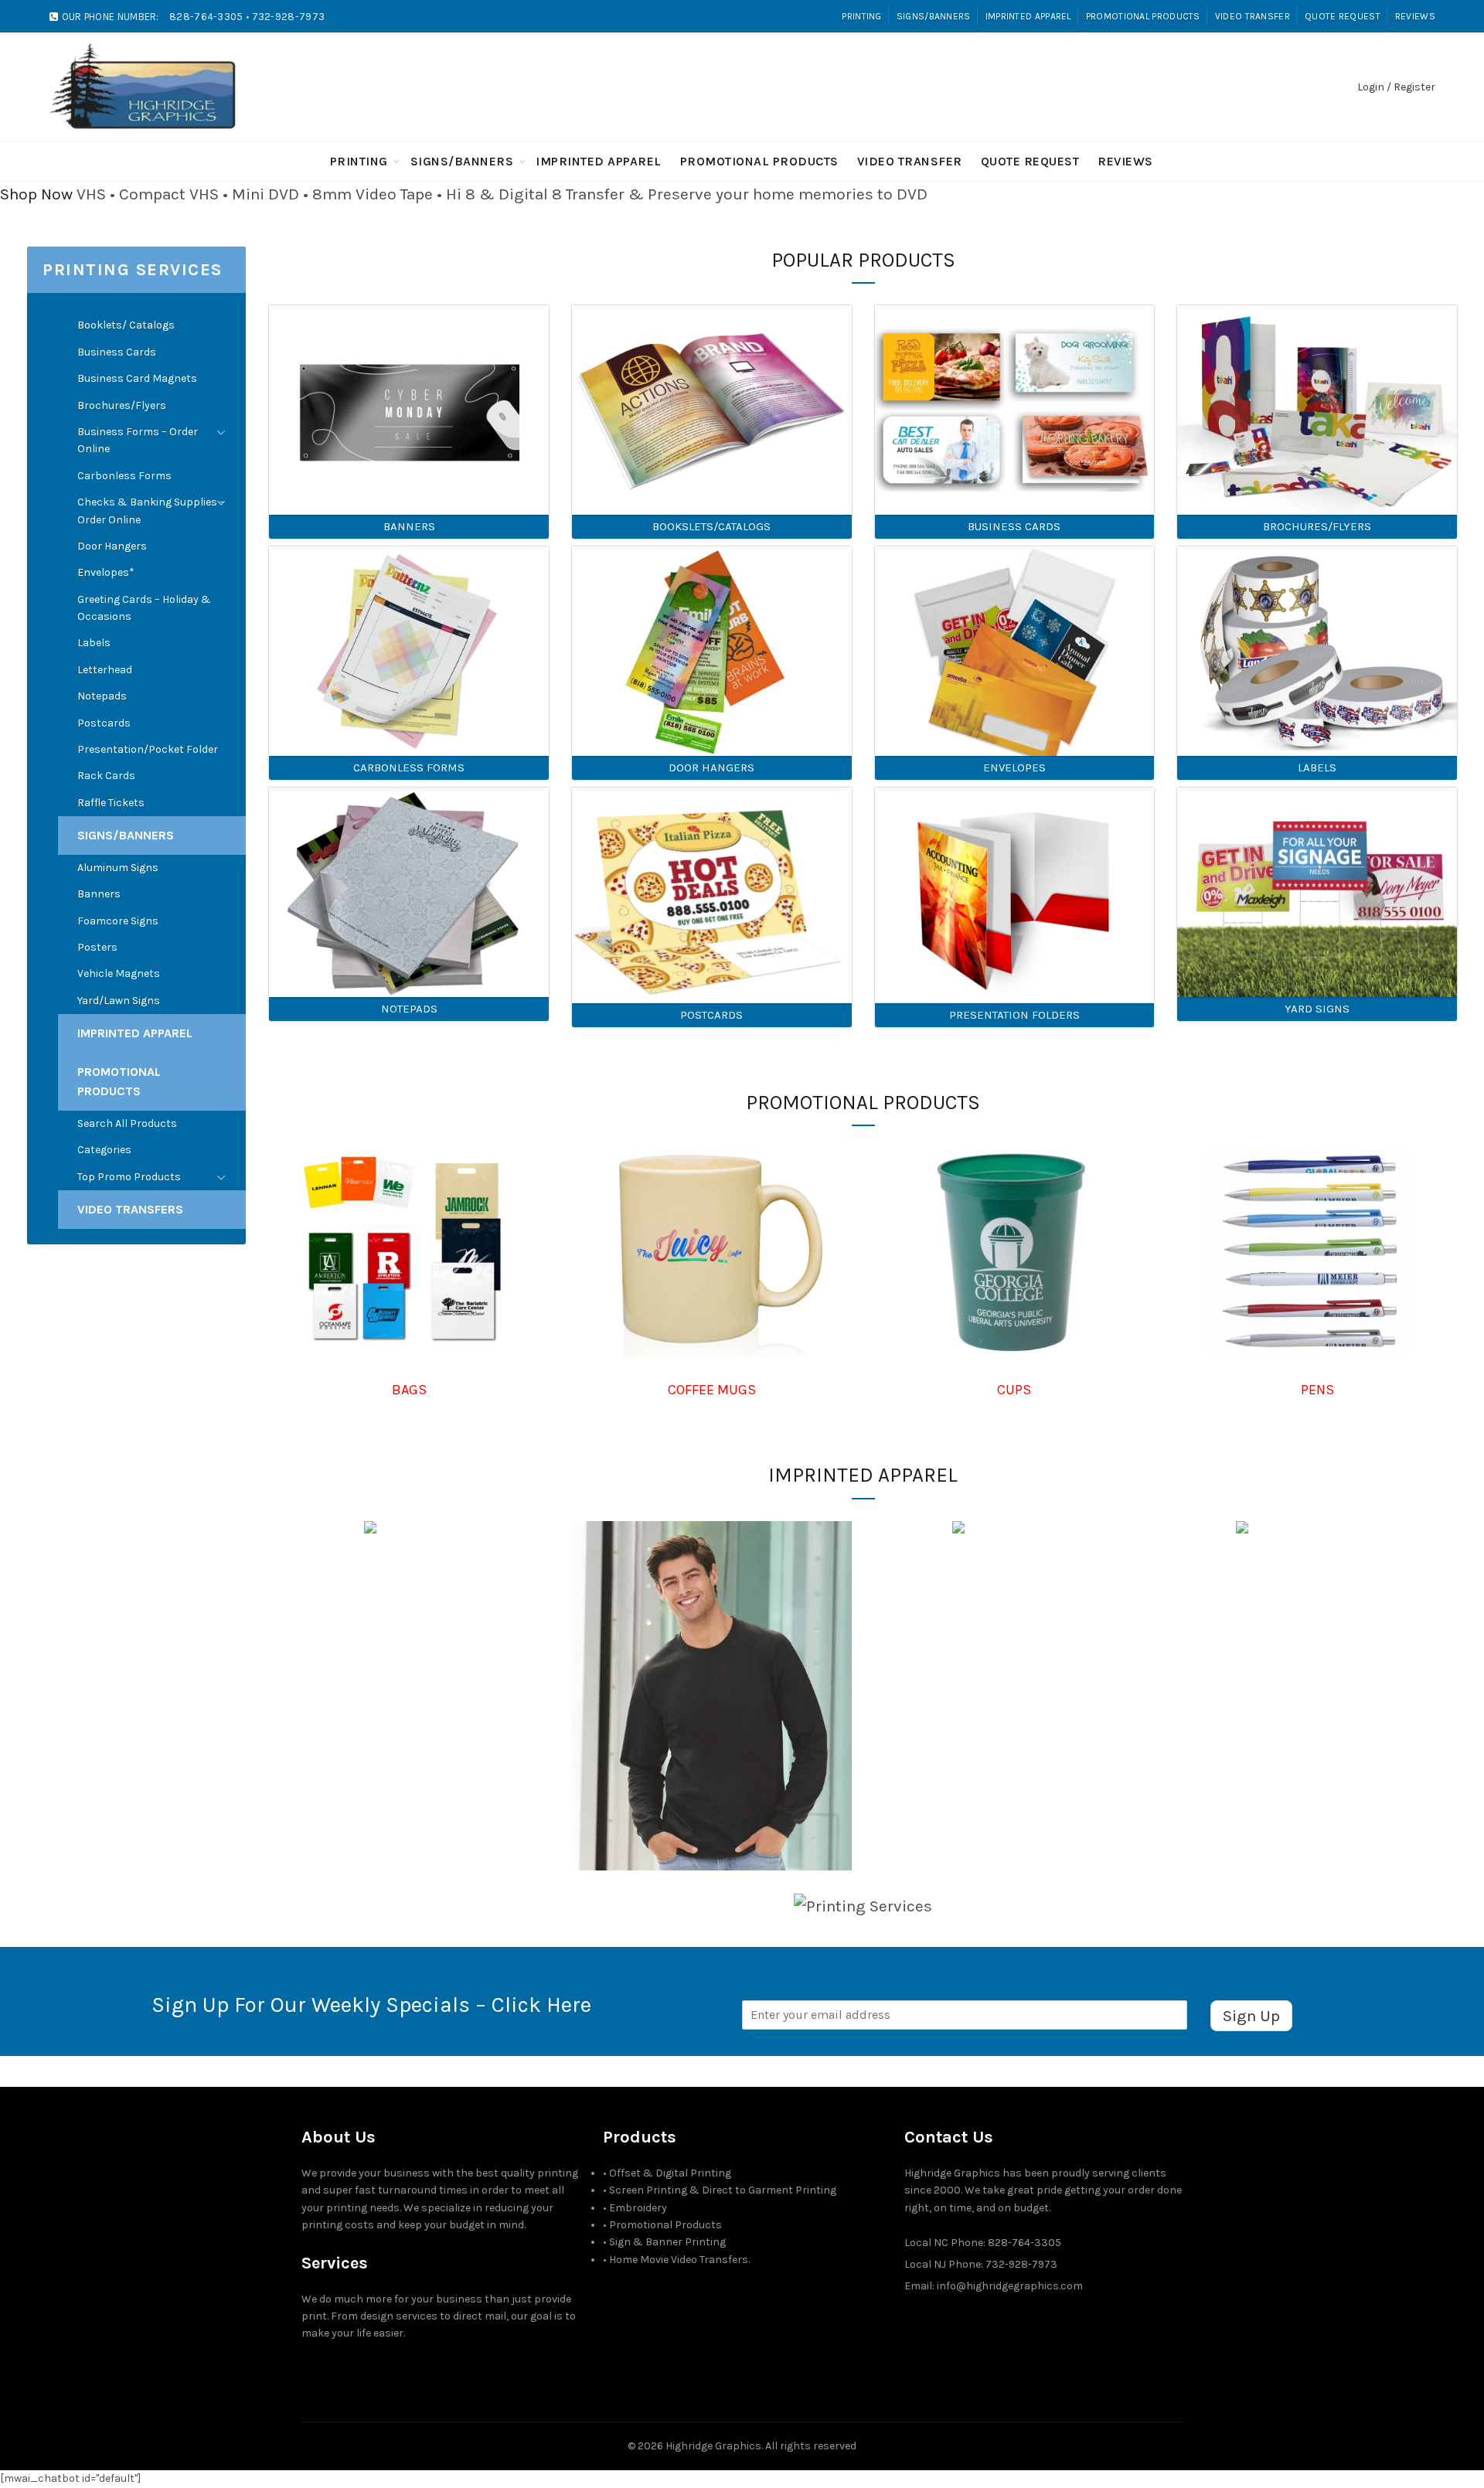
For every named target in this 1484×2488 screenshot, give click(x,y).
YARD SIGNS (1317, 1009)
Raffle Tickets (111, 803)
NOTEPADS (409, 1009)
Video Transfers (130, 1209)
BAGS (409, 1390)
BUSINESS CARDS (1014, 526)
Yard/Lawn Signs (119, 1001)
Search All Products (127, 1123)
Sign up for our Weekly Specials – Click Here (371, 2005)
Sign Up (1251, 2016)
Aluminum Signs (118, 868)
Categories (104, 1150)
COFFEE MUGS (712, 1390)
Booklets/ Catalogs (126, 325)
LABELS (1317, 768)
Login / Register (1396, 87)
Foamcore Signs (118, 921)
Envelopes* (106, 572)
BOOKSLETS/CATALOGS (711, 526)
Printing (861, 16)
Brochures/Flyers (122, 405)
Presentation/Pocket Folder (148, 749)
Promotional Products (1143, 16)
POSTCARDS (711, 1015)
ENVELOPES (1014, 768)
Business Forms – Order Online (138, 440)
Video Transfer (1253, 16)
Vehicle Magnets (119, 973)
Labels (94, 643)
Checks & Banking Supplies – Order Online (151, 511)
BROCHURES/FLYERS (1317, 526)
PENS (1317, 1390)
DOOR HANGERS (711, 768)
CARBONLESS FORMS (409, 768)
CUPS (1014, 1390)
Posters (97, 947)
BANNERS (409, 526)
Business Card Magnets (137, 378)
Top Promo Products (129, 1177)
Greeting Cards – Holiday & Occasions (144, 608)
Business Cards (117, 352)
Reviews (1415, 16)
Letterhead (105, 670)
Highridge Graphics (713, 2446)
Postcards (104, 723)
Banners (99, 894)
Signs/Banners (934, 16)
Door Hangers (112, 546)
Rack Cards (106, 776)
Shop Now (36, 194)
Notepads (102, 696)
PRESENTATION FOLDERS (1014, 1015)
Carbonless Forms (124, 476)
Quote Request (1343, 16)
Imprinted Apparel (1028, 16)
